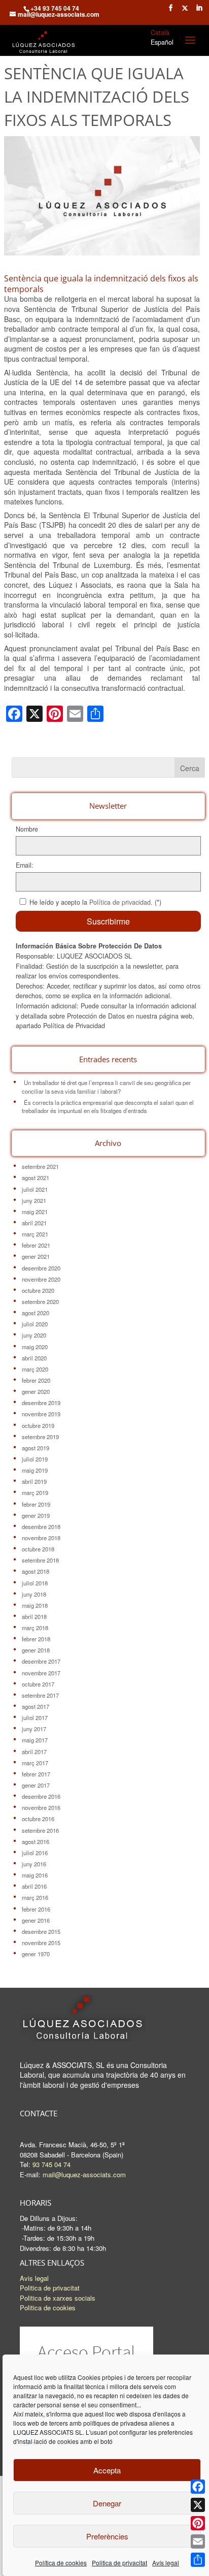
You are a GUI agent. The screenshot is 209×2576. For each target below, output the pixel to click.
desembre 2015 (41, 1931)
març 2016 (35, 1897)
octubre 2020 (38, 1290)
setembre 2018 (40, 1560)
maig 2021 (35, 1212)
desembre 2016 (41, 1796)
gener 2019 (36, 1515)
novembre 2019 (41, 1414)
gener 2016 (36, 1920)
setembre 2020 (40, 1301)
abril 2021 (34, 1223)
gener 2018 (36, 1650)
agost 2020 (36, 1313)
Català (160, 33)
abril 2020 (34, 1358)
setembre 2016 (40, 1830)
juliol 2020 (35, 1324)
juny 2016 (34, 1864)
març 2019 (35, 1492)
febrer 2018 (36, 1639)
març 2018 (35, 1628)
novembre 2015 (41, 1943)
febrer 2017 (36, 1774)
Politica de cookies (48, 2308)
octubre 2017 (38, 1684)
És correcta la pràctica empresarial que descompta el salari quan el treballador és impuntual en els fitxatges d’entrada (108, 1106)
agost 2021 (36, 1178)
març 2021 (35, 1234)
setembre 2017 (40, 1695)
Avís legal (166, 2563)
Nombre (27, 829)
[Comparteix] (198, 2560)
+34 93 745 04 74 (55, 8)
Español (162, 42)
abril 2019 (34, 1481)
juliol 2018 (35, 1583)
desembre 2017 (41, 1661)
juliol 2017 (35, 1718)
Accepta (107, 2470)
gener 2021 (36, 1256)
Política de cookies (61, 2563)
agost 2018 (36, 1571)
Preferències (107, 2536)
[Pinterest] (198, 2523)
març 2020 (35, 1369)
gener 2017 (36, 1785)
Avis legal (34, 2278)
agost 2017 (36, 1706)
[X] (198, 2505)
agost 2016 (36, 1841)
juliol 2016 (35, 1853)
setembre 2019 (40, 1437)
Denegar (107, 2503)
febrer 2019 (36, 1504)
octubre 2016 (38, 1819)
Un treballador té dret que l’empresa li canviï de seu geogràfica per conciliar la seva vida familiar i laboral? (106, 1087)
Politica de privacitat (119, 2563)
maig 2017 (35, 1740)
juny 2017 (34, 1729)
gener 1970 (36, 1954)
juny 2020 (34, 1335)
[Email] (198, 2541)
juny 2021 (34, 1200)
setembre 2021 (40, 1166)
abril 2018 (34, 1616)
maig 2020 (35, 1347)
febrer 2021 (36, 1245)
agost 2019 (36, 1448)
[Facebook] (198, 2487)
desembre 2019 (41, 1403)
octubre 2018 (38, 1549)
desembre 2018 (41, 1526)
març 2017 (35, 1763)
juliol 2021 (35, 1189)
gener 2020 (36, 1391)
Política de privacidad (120, 902)
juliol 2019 (35, 1459)
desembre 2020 (41, 1268)
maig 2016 (35, 1875)
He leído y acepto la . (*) (95, 902)
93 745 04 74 (51, 2164)
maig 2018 (35, 1605)
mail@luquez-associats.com (84, 2174)
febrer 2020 (36, 1380)
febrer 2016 (36, 1909)
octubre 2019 (38, 1425)
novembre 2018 (41, 1538)
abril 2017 (34, 1752)
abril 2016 (34, 1886)
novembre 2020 (41, 1279)
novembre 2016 (41, 1807)
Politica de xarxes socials (58, 2298)
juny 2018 (34, 1594)
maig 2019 (35, 1470)
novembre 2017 (41, 1673)
